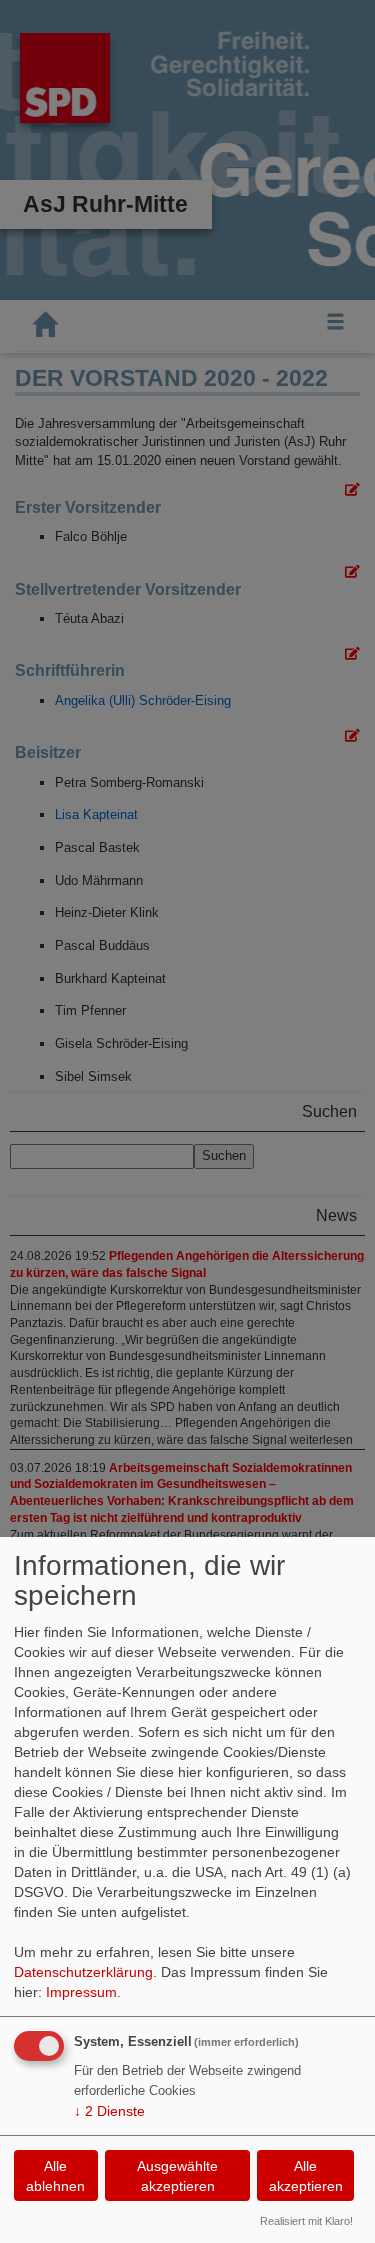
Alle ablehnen (55, 2176)
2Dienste (109, 2111)
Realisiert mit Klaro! (306, 2221)
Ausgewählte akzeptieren (177, 2176)
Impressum (81, 1992)
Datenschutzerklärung (83, 1972)
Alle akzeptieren (306, 2176)
